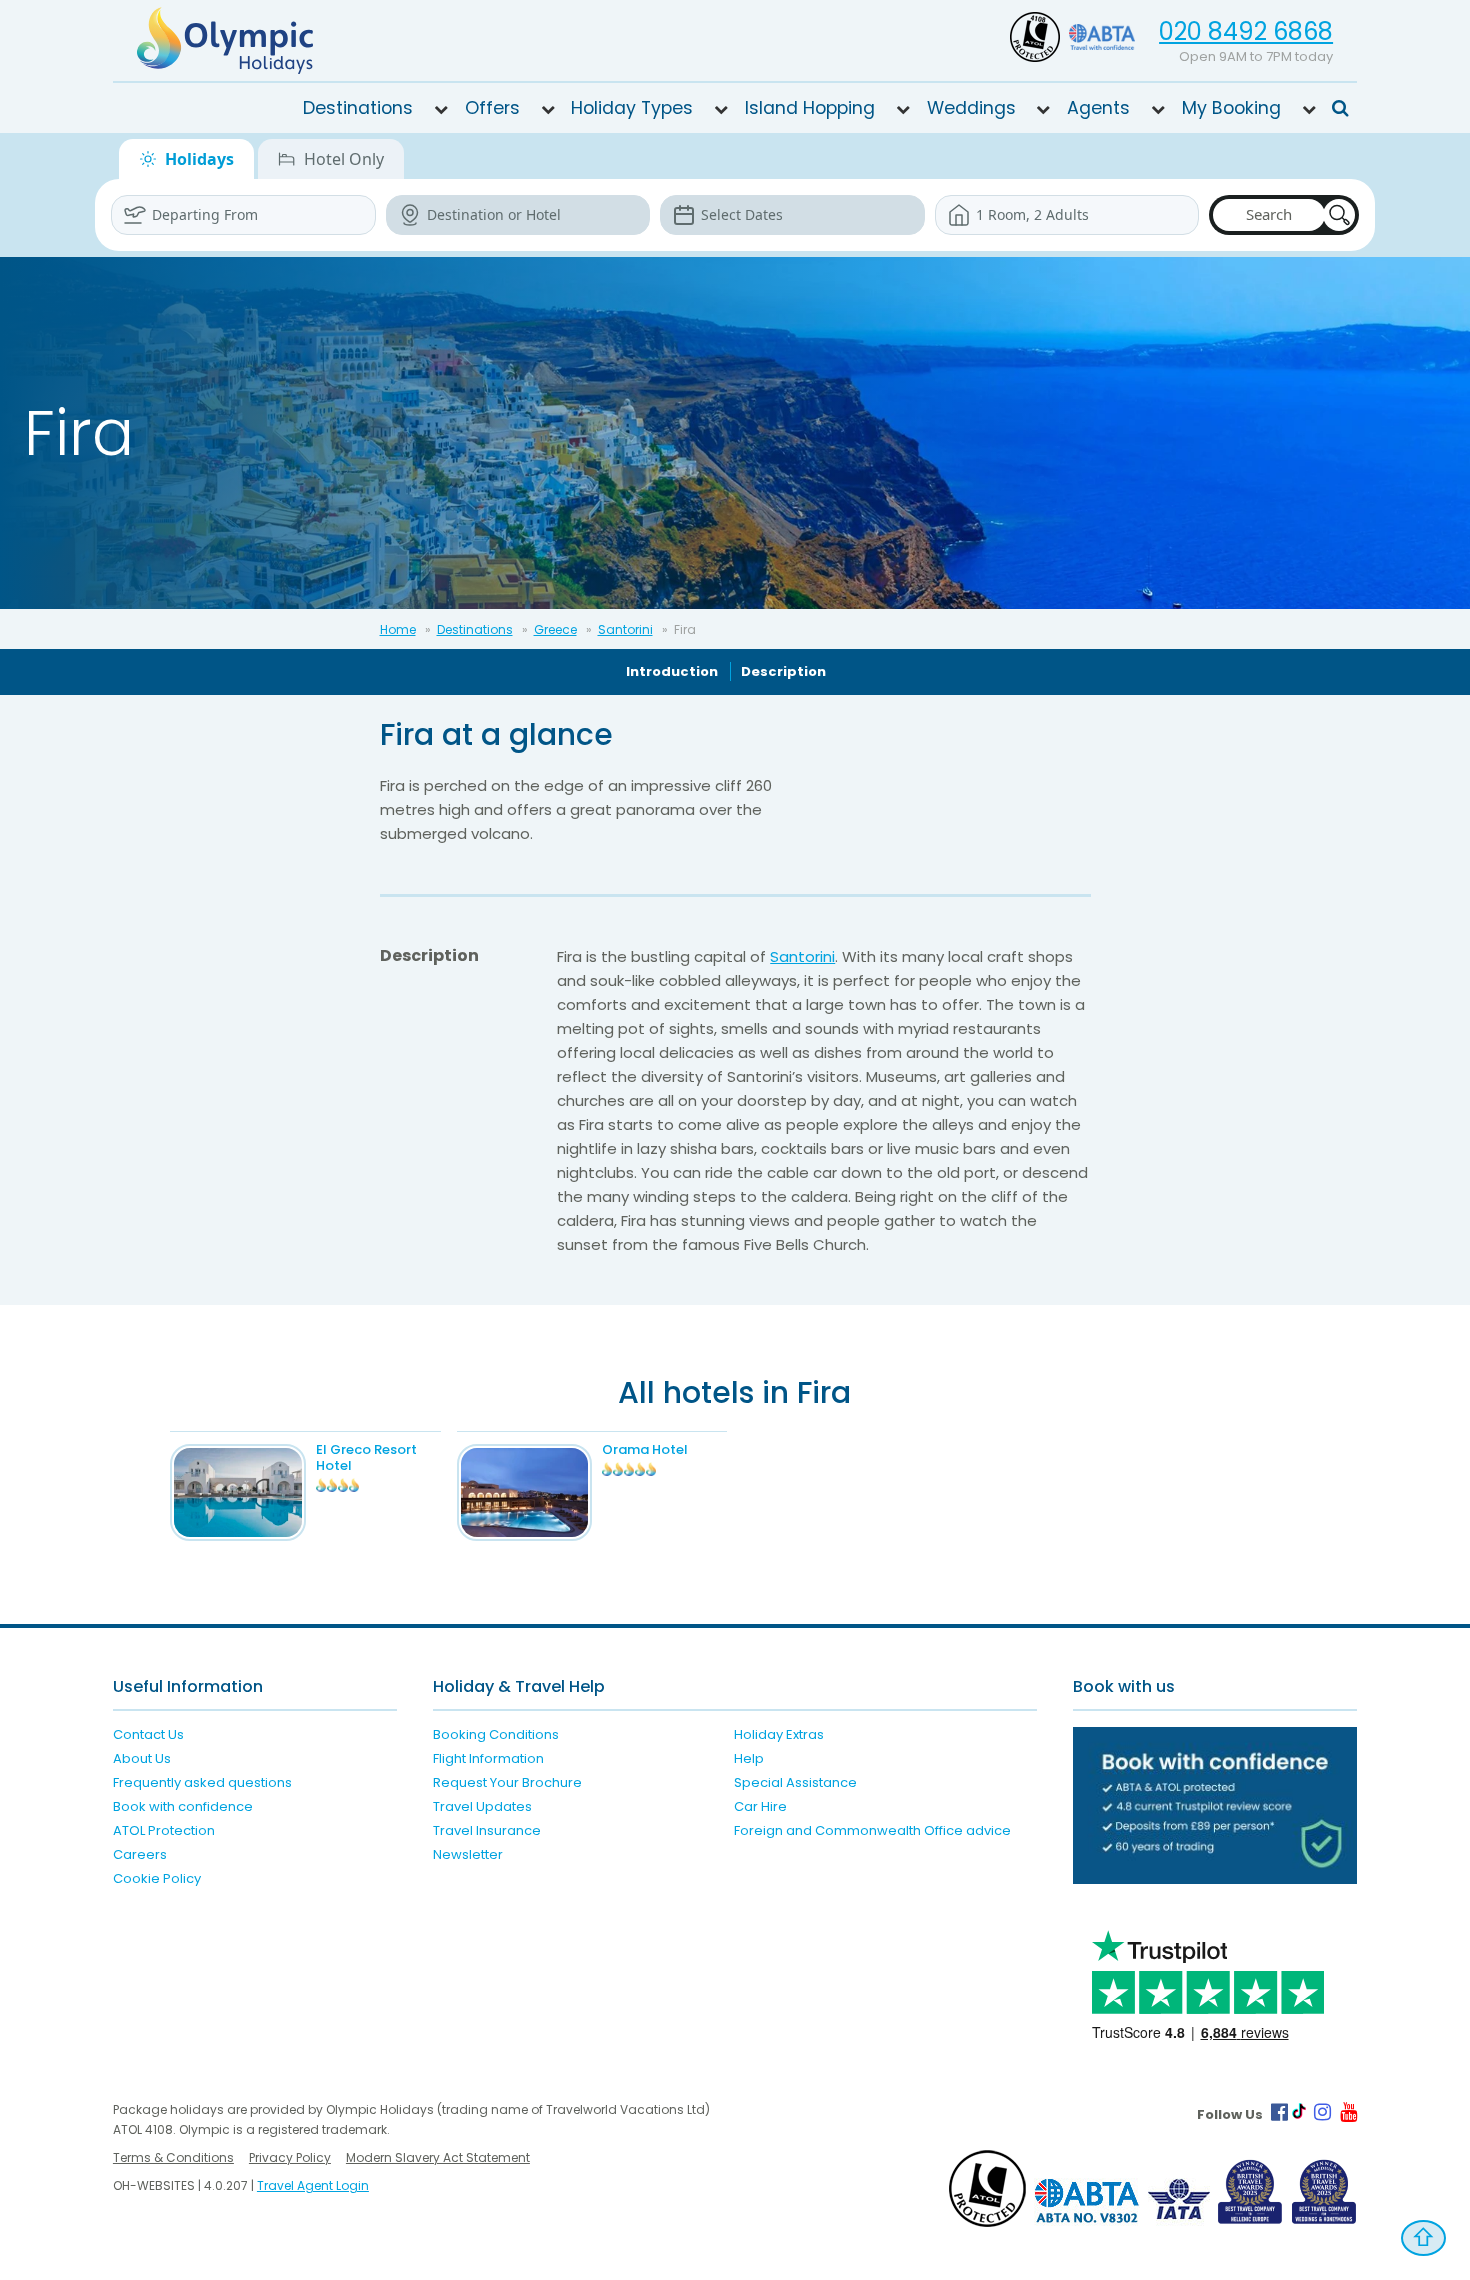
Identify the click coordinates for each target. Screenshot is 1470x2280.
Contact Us (148, 1734)
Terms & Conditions (173, 2157)
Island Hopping (810, 108)
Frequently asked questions (202, 1782)
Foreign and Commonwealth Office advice (872, 1830)
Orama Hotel (645, 1449)
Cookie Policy (157, 1878)
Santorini (625, 629)
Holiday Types (632, 108)
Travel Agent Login (313, 2185)
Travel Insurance (487, 1830)
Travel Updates (482, 1806)
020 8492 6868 (1246, 31)
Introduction (672, 671)
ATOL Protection (164, 1830)
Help (749, 1758)
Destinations (358, 108)
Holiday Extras (779, 1734)
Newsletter (468, 1854)
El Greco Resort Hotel (366, 1457)
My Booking (1231, 108)
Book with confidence (183, 1806)
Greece (555, 629)
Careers (140, 1854)
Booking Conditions (496, 1734)
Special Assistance (795, 1782)
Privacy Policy (290, 2157)
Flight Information (488, 1758)
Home (398, 629)
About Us (142, 1758)
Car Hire (760, 1806)
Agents (1098, 108)
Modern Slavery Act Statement (438, 2157)
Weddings (971, 108)
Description (783, 671)
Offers (492, 108)
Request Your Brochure (507, 1782)
